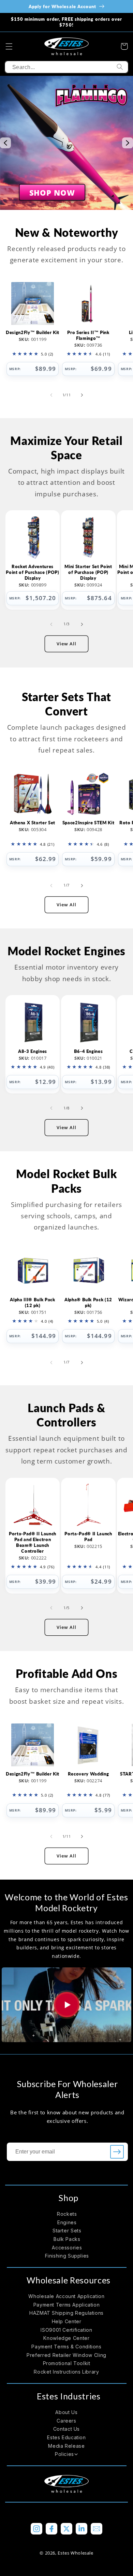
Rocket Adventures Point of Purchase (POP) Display (32, 572)
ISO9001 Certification (66, 2330)
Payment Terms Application (67, 2305)
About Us (66, 2412)
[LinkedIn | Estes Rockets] (82, 2529)
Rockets (67, 2214)
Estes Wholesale (75, 2553)
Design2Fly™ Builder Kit (33, 332)
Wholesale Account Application (66, 2296)
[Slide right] (82, 395)
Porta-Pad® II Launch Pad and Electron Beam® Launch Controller (33, 1542)
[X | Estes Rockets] (66, 2529)
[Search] (120, 67)
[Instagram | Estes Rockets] (36, 2529)
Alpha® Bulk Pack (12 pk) (88, 1302)
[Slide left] (51, 395)
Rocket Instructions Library (66, 2372)
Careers (66, 2421)
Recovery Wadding (88, 1774)
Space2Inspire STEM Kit (88, 823)
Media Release (66, 2446)
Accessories (67, 2248)
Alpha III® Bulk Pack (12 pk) (32, 1302)
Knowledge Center (66, 2338)
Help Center (67, 2321)
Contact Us (66, 2429)
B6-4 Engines (88, 1051)
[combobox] (66, 67)
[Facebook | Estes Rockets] (51, 2529)
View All (66, 644)
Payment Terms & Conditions (66, 2347)
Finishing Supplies (67, 2256)
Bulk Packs (67, 2239)
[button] (9, 46)
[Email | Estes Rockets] (97, 2529)
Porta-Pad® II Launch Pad (88, 1537)
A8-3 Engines (33, 1051)
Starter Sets (67, 2231)
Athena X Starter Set (33, 823)
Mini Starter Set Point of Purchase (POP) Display (88, 572)
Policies (64, 2454)
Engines (67, 2222)
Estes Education (66, 2437)
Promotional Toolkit (67, 2363)
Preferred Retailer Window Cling (66, 2355)
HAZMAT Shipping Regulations (66, 2313)
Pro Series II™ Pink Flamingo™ (88, 335)
